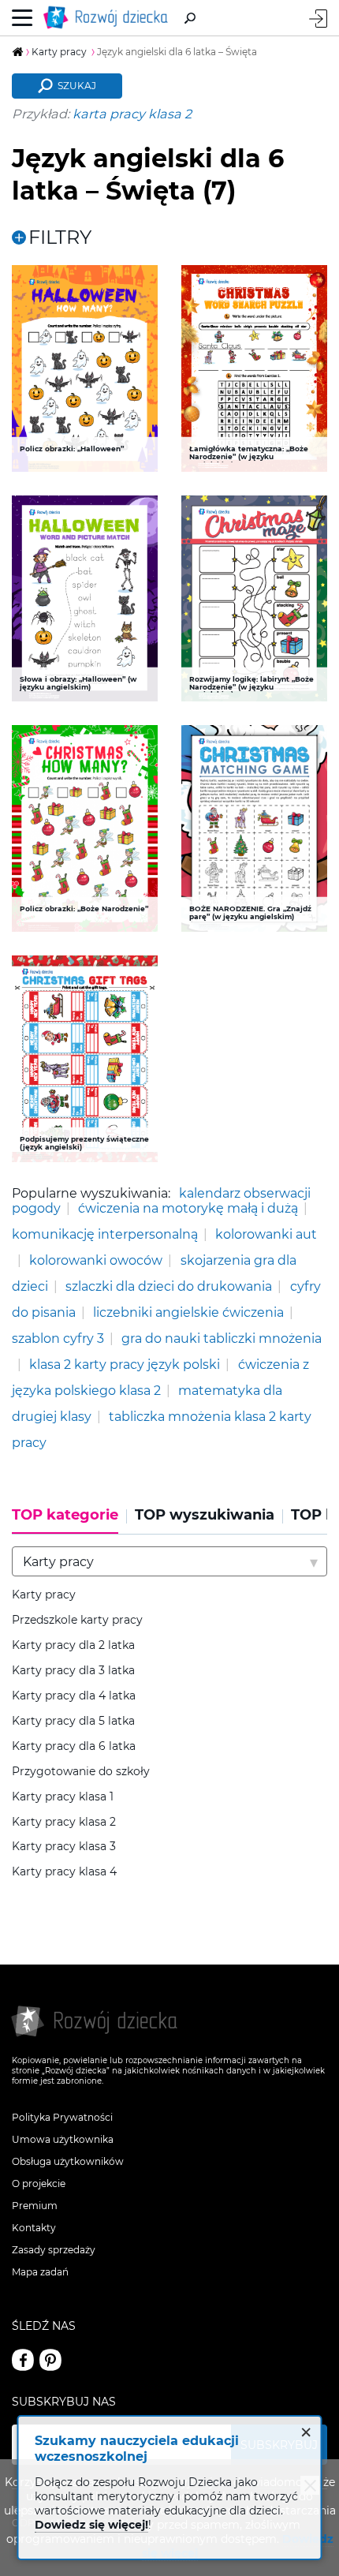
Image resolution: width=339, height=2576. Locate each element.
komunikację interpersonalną (105, 1234)
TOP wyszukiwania (205, 1515)
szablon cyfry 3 (58, 1338)
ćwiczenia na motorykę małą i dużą (188, 1208)
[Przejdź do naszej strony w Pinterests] (50, 2360)
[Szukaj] (190, 18)
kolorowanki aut (266, 1234)
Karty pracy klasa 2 (64, 1822)
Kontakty (34, 2228)
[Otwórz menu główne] (22, 18)
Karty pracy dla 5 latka (73, 1721)
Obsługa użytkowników (68, 2161)
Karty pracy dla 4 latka (74, 1696)
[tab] (69, 1520)
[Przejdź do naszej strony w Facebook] (23, 2360)
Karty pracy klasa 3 (64, 1847)
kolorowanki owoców (96, 1260)
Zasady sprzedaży (54, 2250)
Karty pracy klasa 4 (64, 1872)
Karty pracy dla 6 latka (74, 1746)
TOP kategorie (65, 1515)
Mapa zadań (40, 2272)
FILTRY (60, 237)
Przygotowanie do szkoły (81, 1772)
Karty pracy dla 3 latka (73, 1671)
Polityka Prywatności (62, 2117)
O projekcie (39, 2183)
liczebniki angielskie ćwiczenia (188, 1312)
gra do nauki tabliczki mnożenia (222, 1338)
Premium (35, 2206)
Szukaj (77, 86)
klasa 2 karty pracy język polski (125, 1364)
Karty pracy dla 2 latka (73, 1645)
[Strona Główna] (109, 18)
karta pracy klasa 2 (132, 114)
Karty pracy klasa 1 (63, 1797)
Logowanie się (318, 19)
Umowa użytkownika (63, 2139)
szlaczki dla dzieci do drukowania (169, 1286)
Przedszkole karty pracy (77, 1620)
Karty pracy (44, 1595)
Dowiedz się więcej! (91, 2525)
